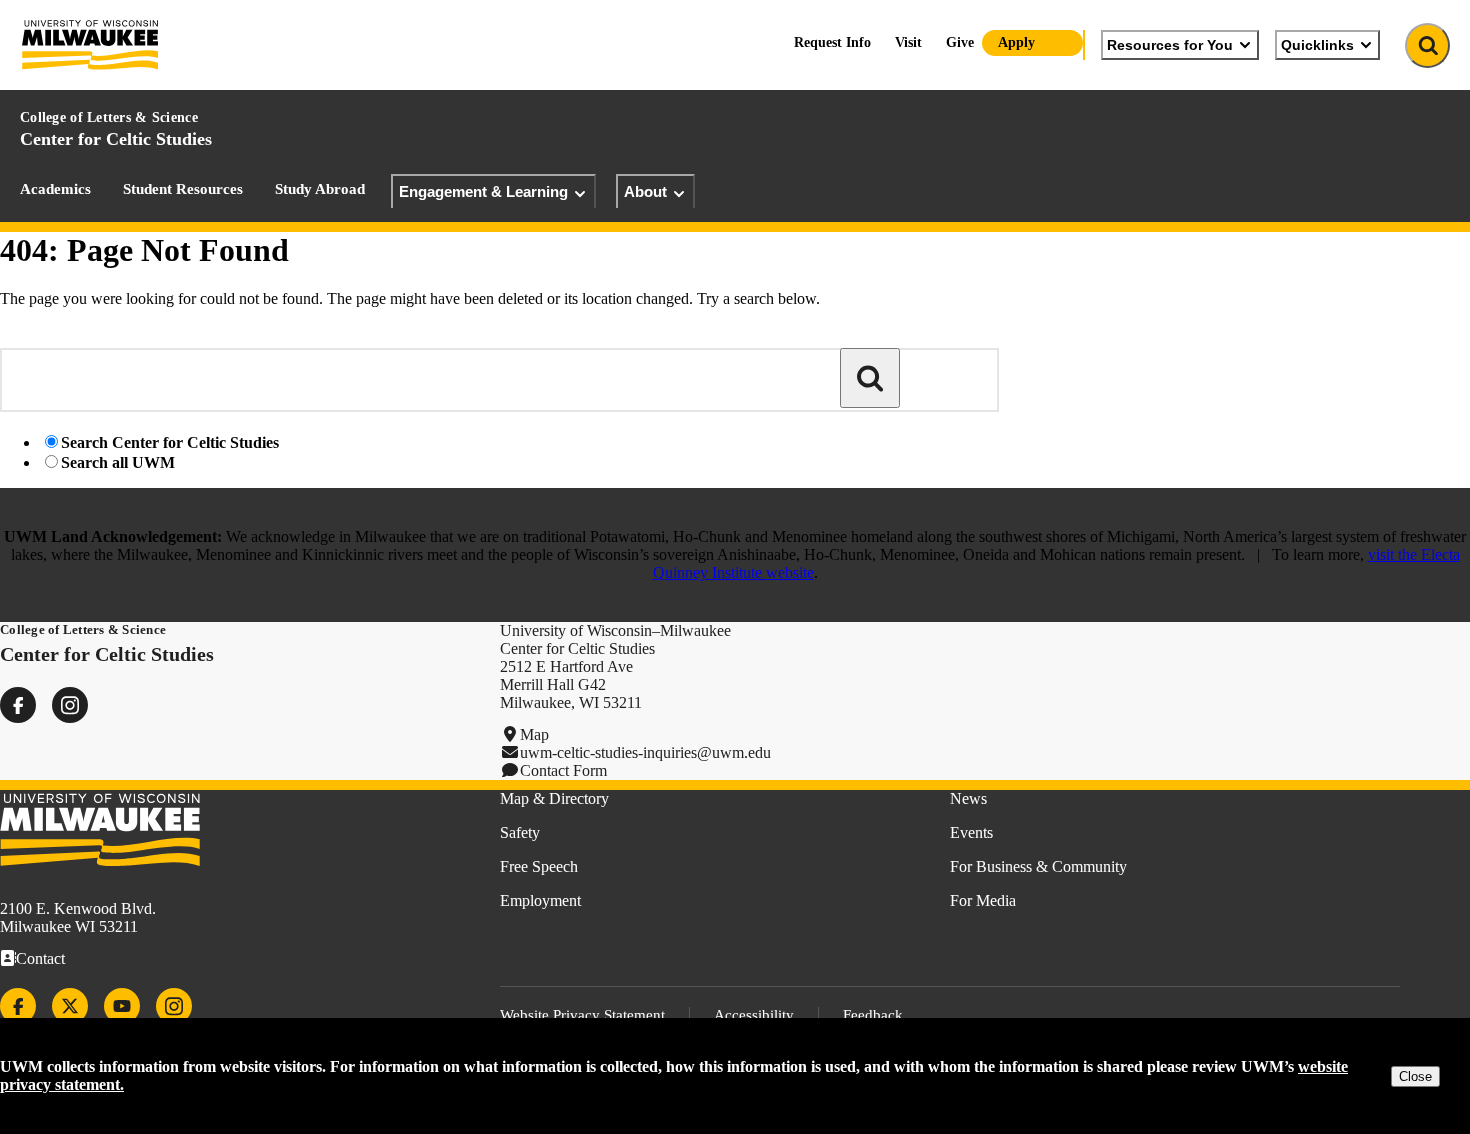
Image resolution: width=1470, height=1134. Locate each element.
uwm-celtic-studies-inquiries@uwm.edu (645, 752)
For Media (983, 900)
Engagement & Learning (483, 191)
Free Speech (539, 866)
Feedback (873, 1015)
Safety (520, 832)
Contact (40, 958)
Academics (55, 189)
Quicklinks (1317, 45)
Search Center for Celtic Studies (170, 442)
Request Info (832, 42)
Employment (540, 900)
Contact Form (563, 770)
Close (1415, 1076)
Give (960, 42)
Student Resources (183, 189)
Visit (908, 42)
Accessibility (754, 1015)
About (645, 191)
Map (534, 734)
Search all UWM (118, 462)
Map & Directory (554, 798)
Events (971, 832)
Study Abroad (320, 189)
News (968, 798)
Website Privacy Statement (582, 1015)
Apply (1016, 42)
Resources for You (1170, 45)
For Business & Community (1038, 866)
